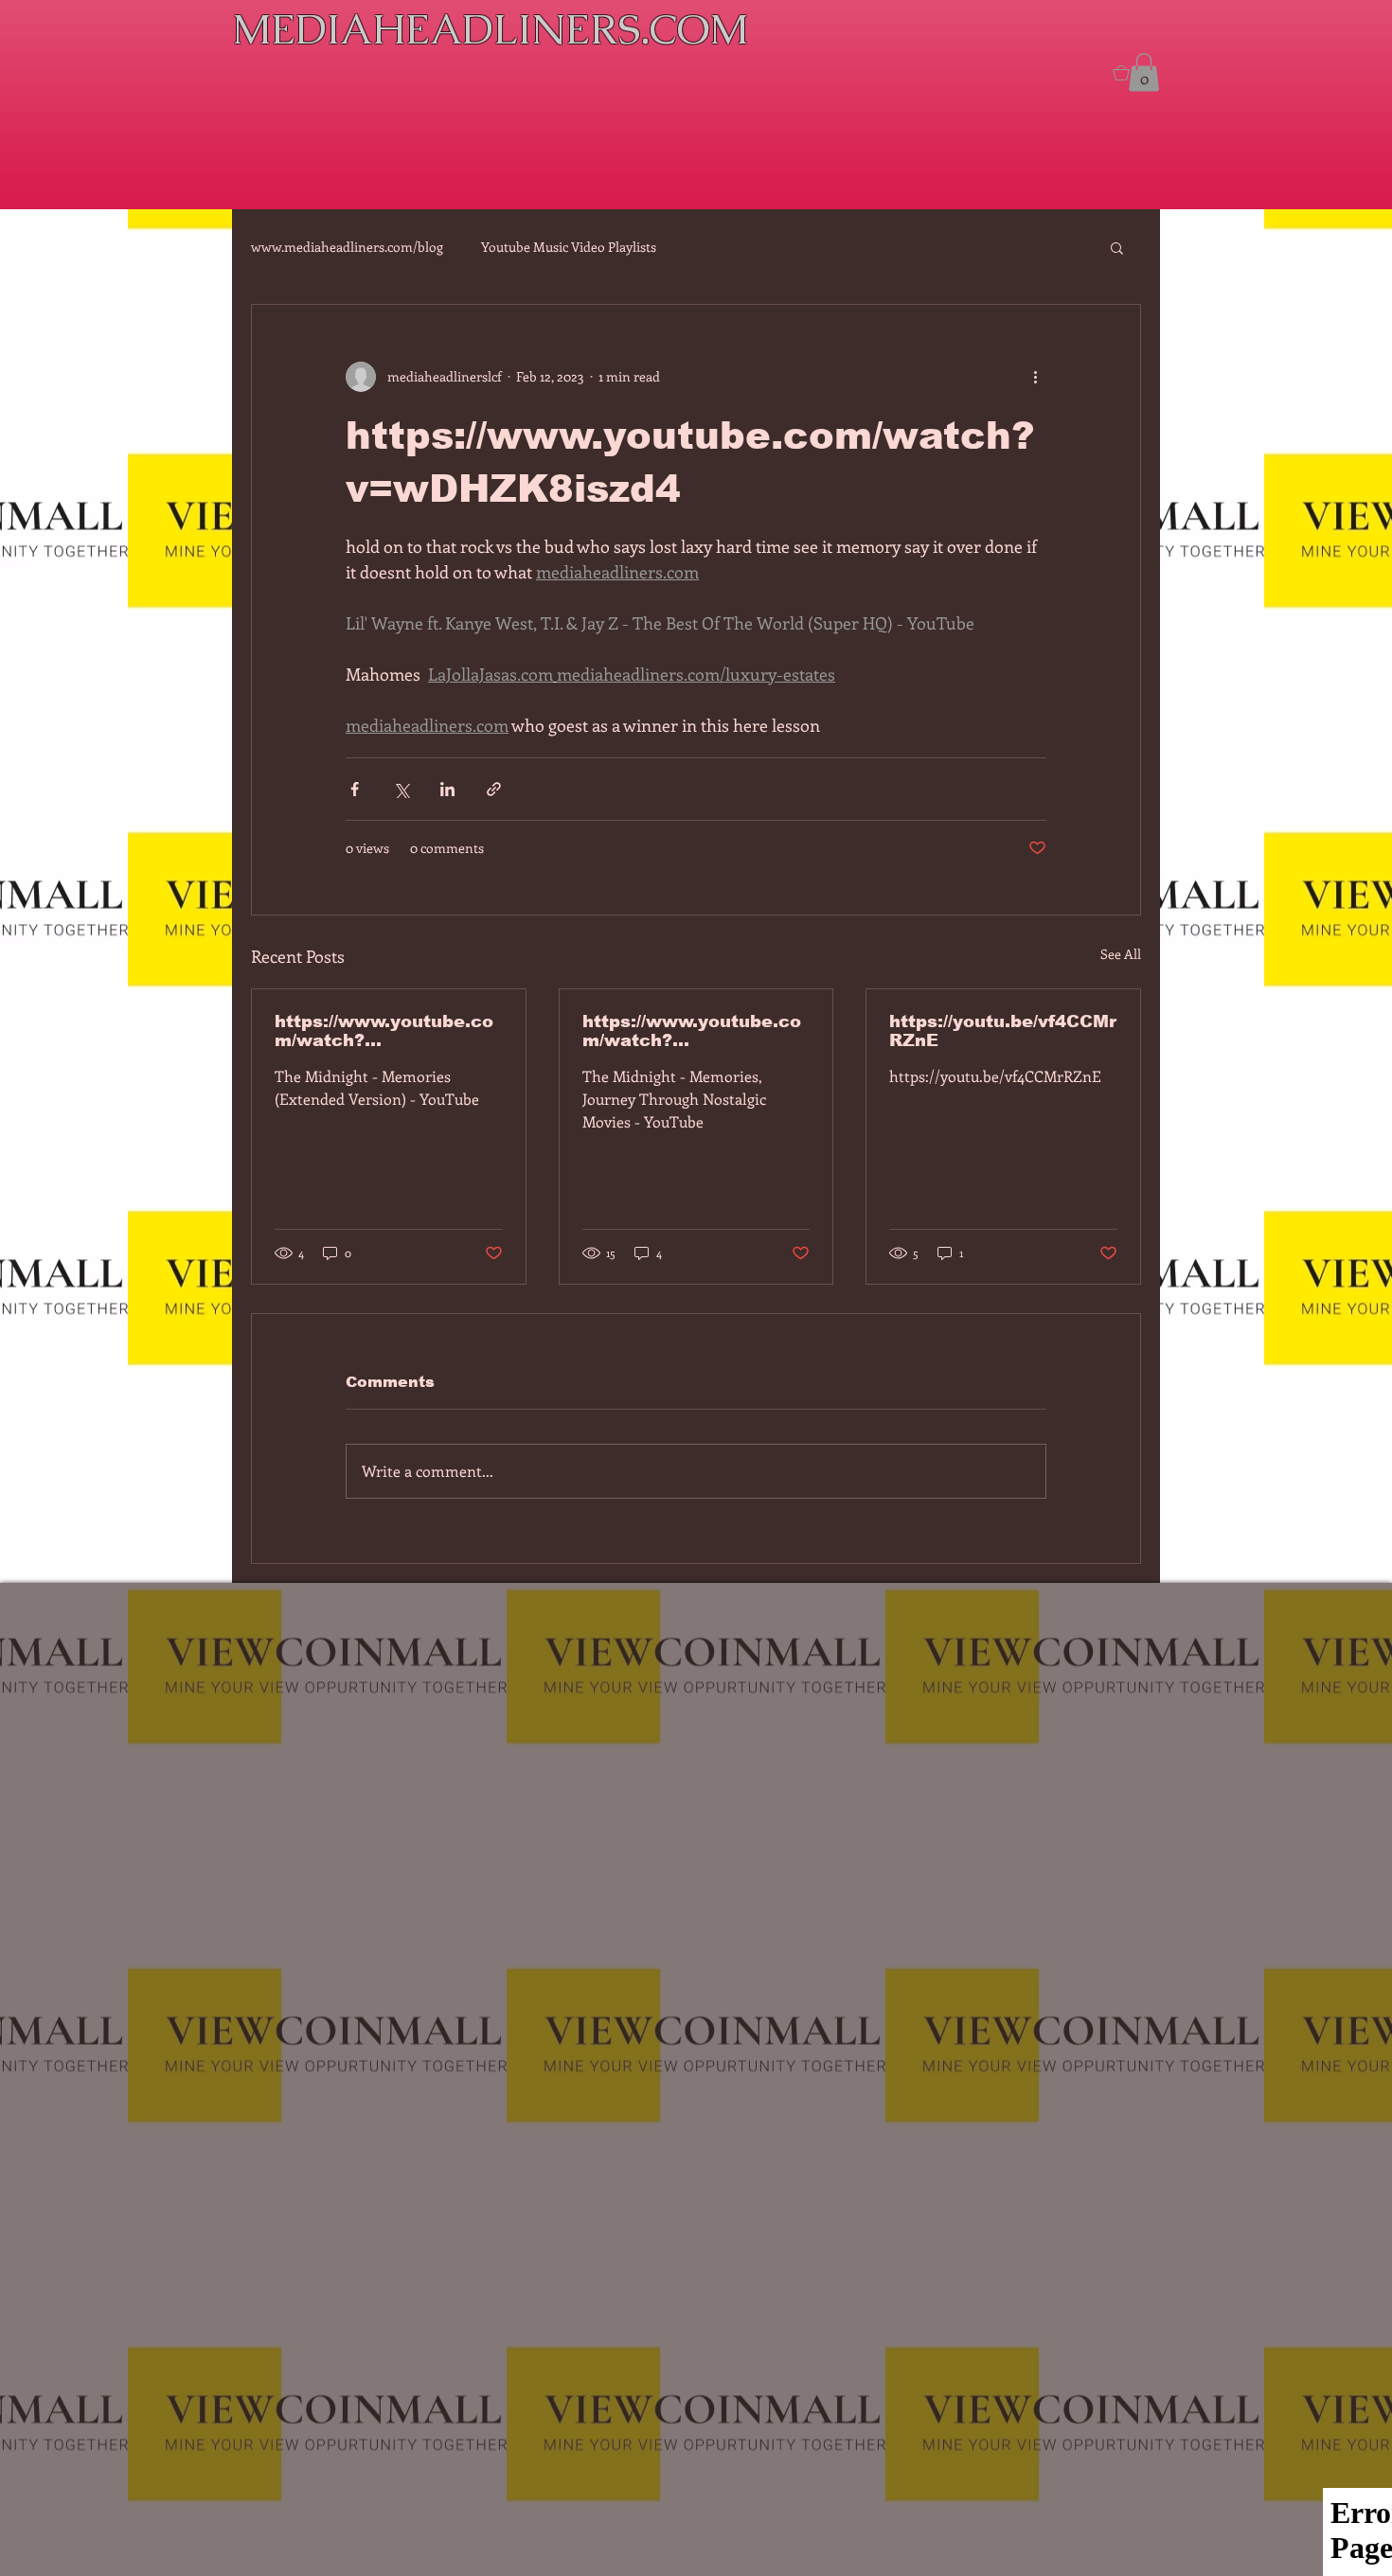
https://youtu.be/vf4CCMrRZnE (1003, 1031)
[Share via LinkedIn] (447, 789)
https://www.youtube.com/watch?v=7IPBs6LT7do (384, 1031)
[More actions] (1035, 377)
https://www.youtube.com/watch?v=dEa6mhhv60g (692, 1031)
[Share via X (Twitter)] (401, 789)
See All (1121, 954)
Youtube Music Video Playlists (569, 247)
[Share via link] (494, 789)
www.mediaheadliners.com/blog (347, 247)
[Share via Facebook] (355, 789)
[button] (1117, 247)
